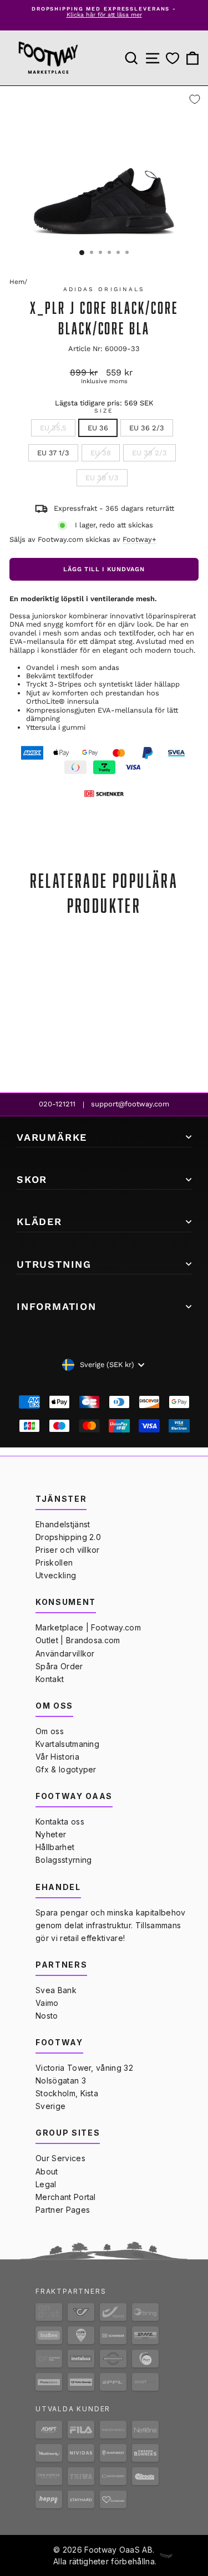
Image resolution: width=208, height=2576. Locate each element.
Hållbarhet (55, 1847)
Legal (46, 2184)
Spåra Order (59, 1666)
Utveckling (56, 1575)
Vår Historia (57, 1757)
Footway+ (139, 539)
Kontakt (50, 1679)
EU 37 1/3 (53, 453)
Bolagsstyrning (64, 1860)
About (47, 2171)
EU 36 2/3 (147, 428)
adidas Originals (104, 289)
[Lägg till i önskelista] (195, 99)
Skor (32, 1179)
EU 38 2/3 (149, 453)
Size (104, 411)
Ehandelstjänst (63, 1524)
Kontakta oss (60, 1822)
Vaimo (47, 2003)
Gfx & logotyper (66, 1769)
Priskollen (54, 1563)
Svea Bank (56, 1990)
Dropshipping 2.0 (68, 1537)
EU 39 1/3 (102, 478)
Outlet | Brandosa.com (78, 1640)
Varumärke (52, 1137)
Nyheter (51, 1834)
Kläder (39, 1221)
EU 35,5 (53, 428)
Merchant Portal (66, 2197)
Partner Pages (63, 2210)
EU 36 (98, 428)
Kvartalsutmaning (67, 1744)
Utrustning (54, 1264)
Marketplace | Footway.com (88, 1627)
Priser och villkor (68, 1550)
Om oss (50, 1731)
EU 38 (101, 453)
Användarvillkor (65, 1653)
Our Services (60, 2158)
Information (57, 1306)
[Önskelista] (173, 59)
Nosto (47, 2016)
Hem (17, 282)
